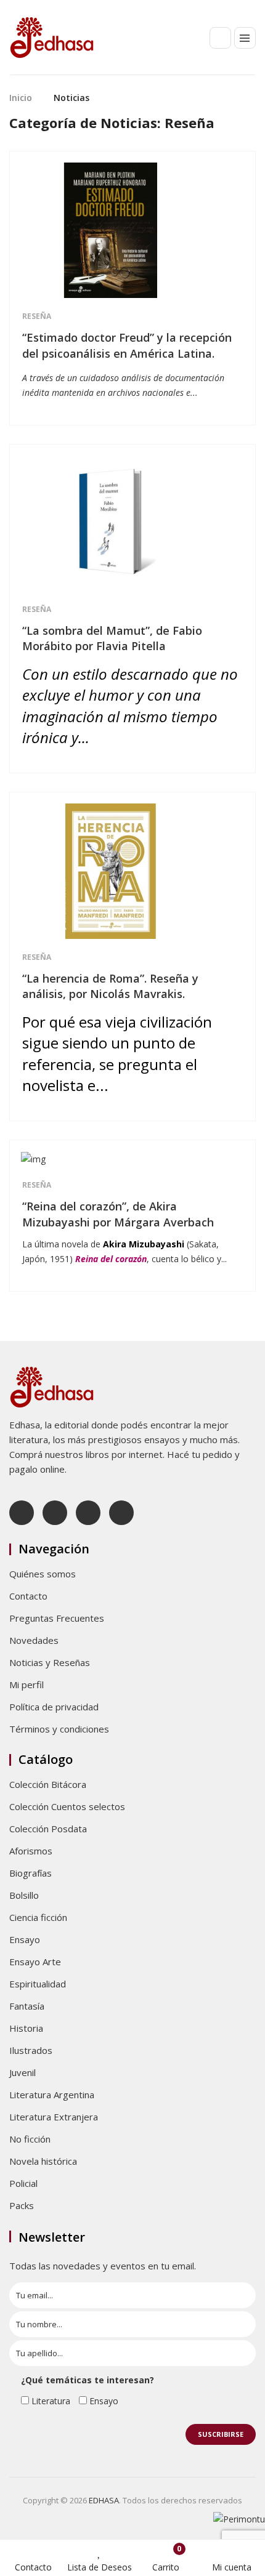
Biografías (31, 1873)
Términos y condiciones (59, 1729)
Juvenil (22, 2072)
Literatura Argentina (52, 2095)
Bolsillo (24, 1895)
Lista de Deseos (100, 2567)
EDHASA (104, 2500)
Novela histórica (43, 2161)
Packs (22, 2205)
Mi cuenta (232, 2567)
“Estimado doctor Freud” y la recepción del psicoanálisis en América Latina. (127, 345)
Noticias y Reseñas (50, 1662)
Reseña (37, 316)
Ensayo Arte (35, 1962)
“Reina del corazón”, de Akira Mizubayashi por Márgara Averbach (118, 1214)
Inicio (21, 98)
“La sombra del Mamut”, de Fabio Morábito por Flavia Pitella (112, 638)
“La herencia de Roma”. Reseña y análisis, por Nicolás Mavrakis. (110, 986)
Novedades (34, 1640)
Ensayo (25, 1939)
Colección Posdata (48, 1829)
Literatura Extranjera (54, 2117)
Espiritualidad (38, 1984)
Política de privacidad (54, 1707)
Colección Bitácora (48, 1784)
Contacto (28, 1596)
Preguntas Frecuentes (57, 1618)
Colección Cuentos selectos (67, 1806)
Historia (26, 2028)
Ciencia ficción (38, 1917)
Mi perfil (26, 1684)
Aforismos (31, 1851)
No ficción (30, 2139)
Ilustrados (31, 2050)
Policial (23, 2183)
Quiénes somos (43, 1574)
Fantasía (27, 2006)
